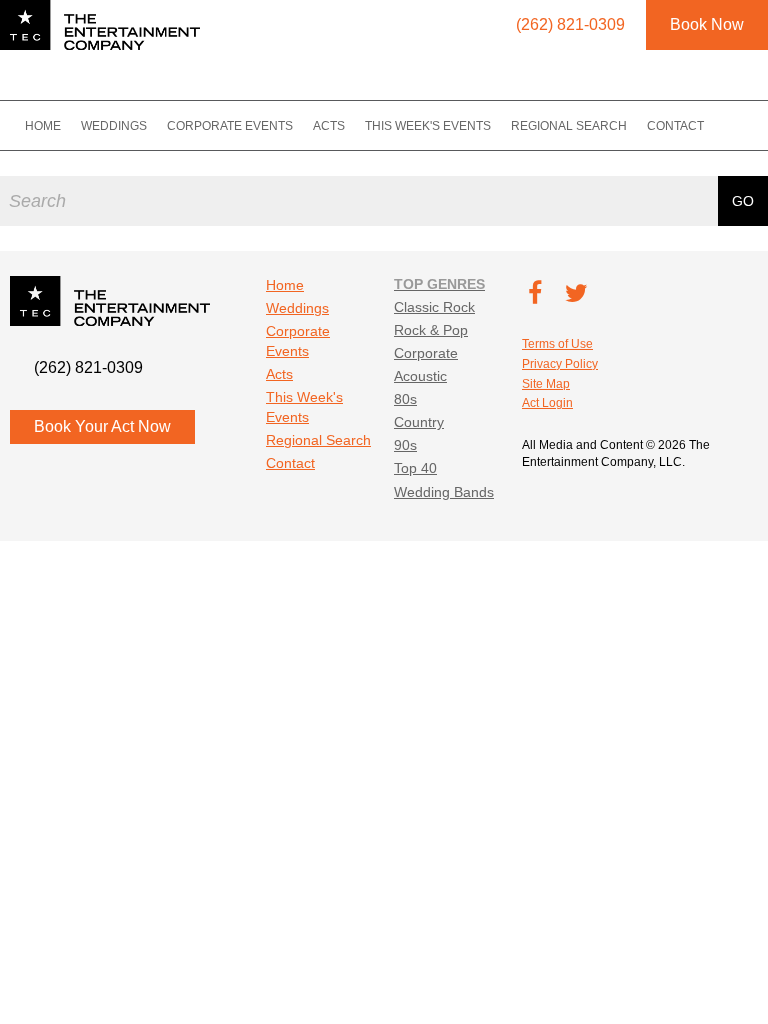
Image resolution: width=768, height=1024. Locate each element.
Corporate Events (230, 126)
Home (43, 126)
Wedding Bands (444, 492)
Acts (329, 126)
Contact (675, 126)
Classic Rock (434, 307)
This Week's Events (428, 126)
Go (743, 201)
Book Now (707, 24)
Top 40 (415, 468)
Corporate (426, 353)
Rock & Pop (431, 330)
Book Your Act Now (102, 426)
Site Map (546, 384)
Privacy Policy (560, 364)
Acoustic (420, 376)
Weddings (114, 126)
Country (419, 422)
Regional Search (569, 126)
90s (405, 445)
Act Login (547, 403)
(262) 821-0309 (88, 367)
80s (405, 399)
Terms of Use (557, 344)
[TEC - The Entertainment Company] (100, 25)
